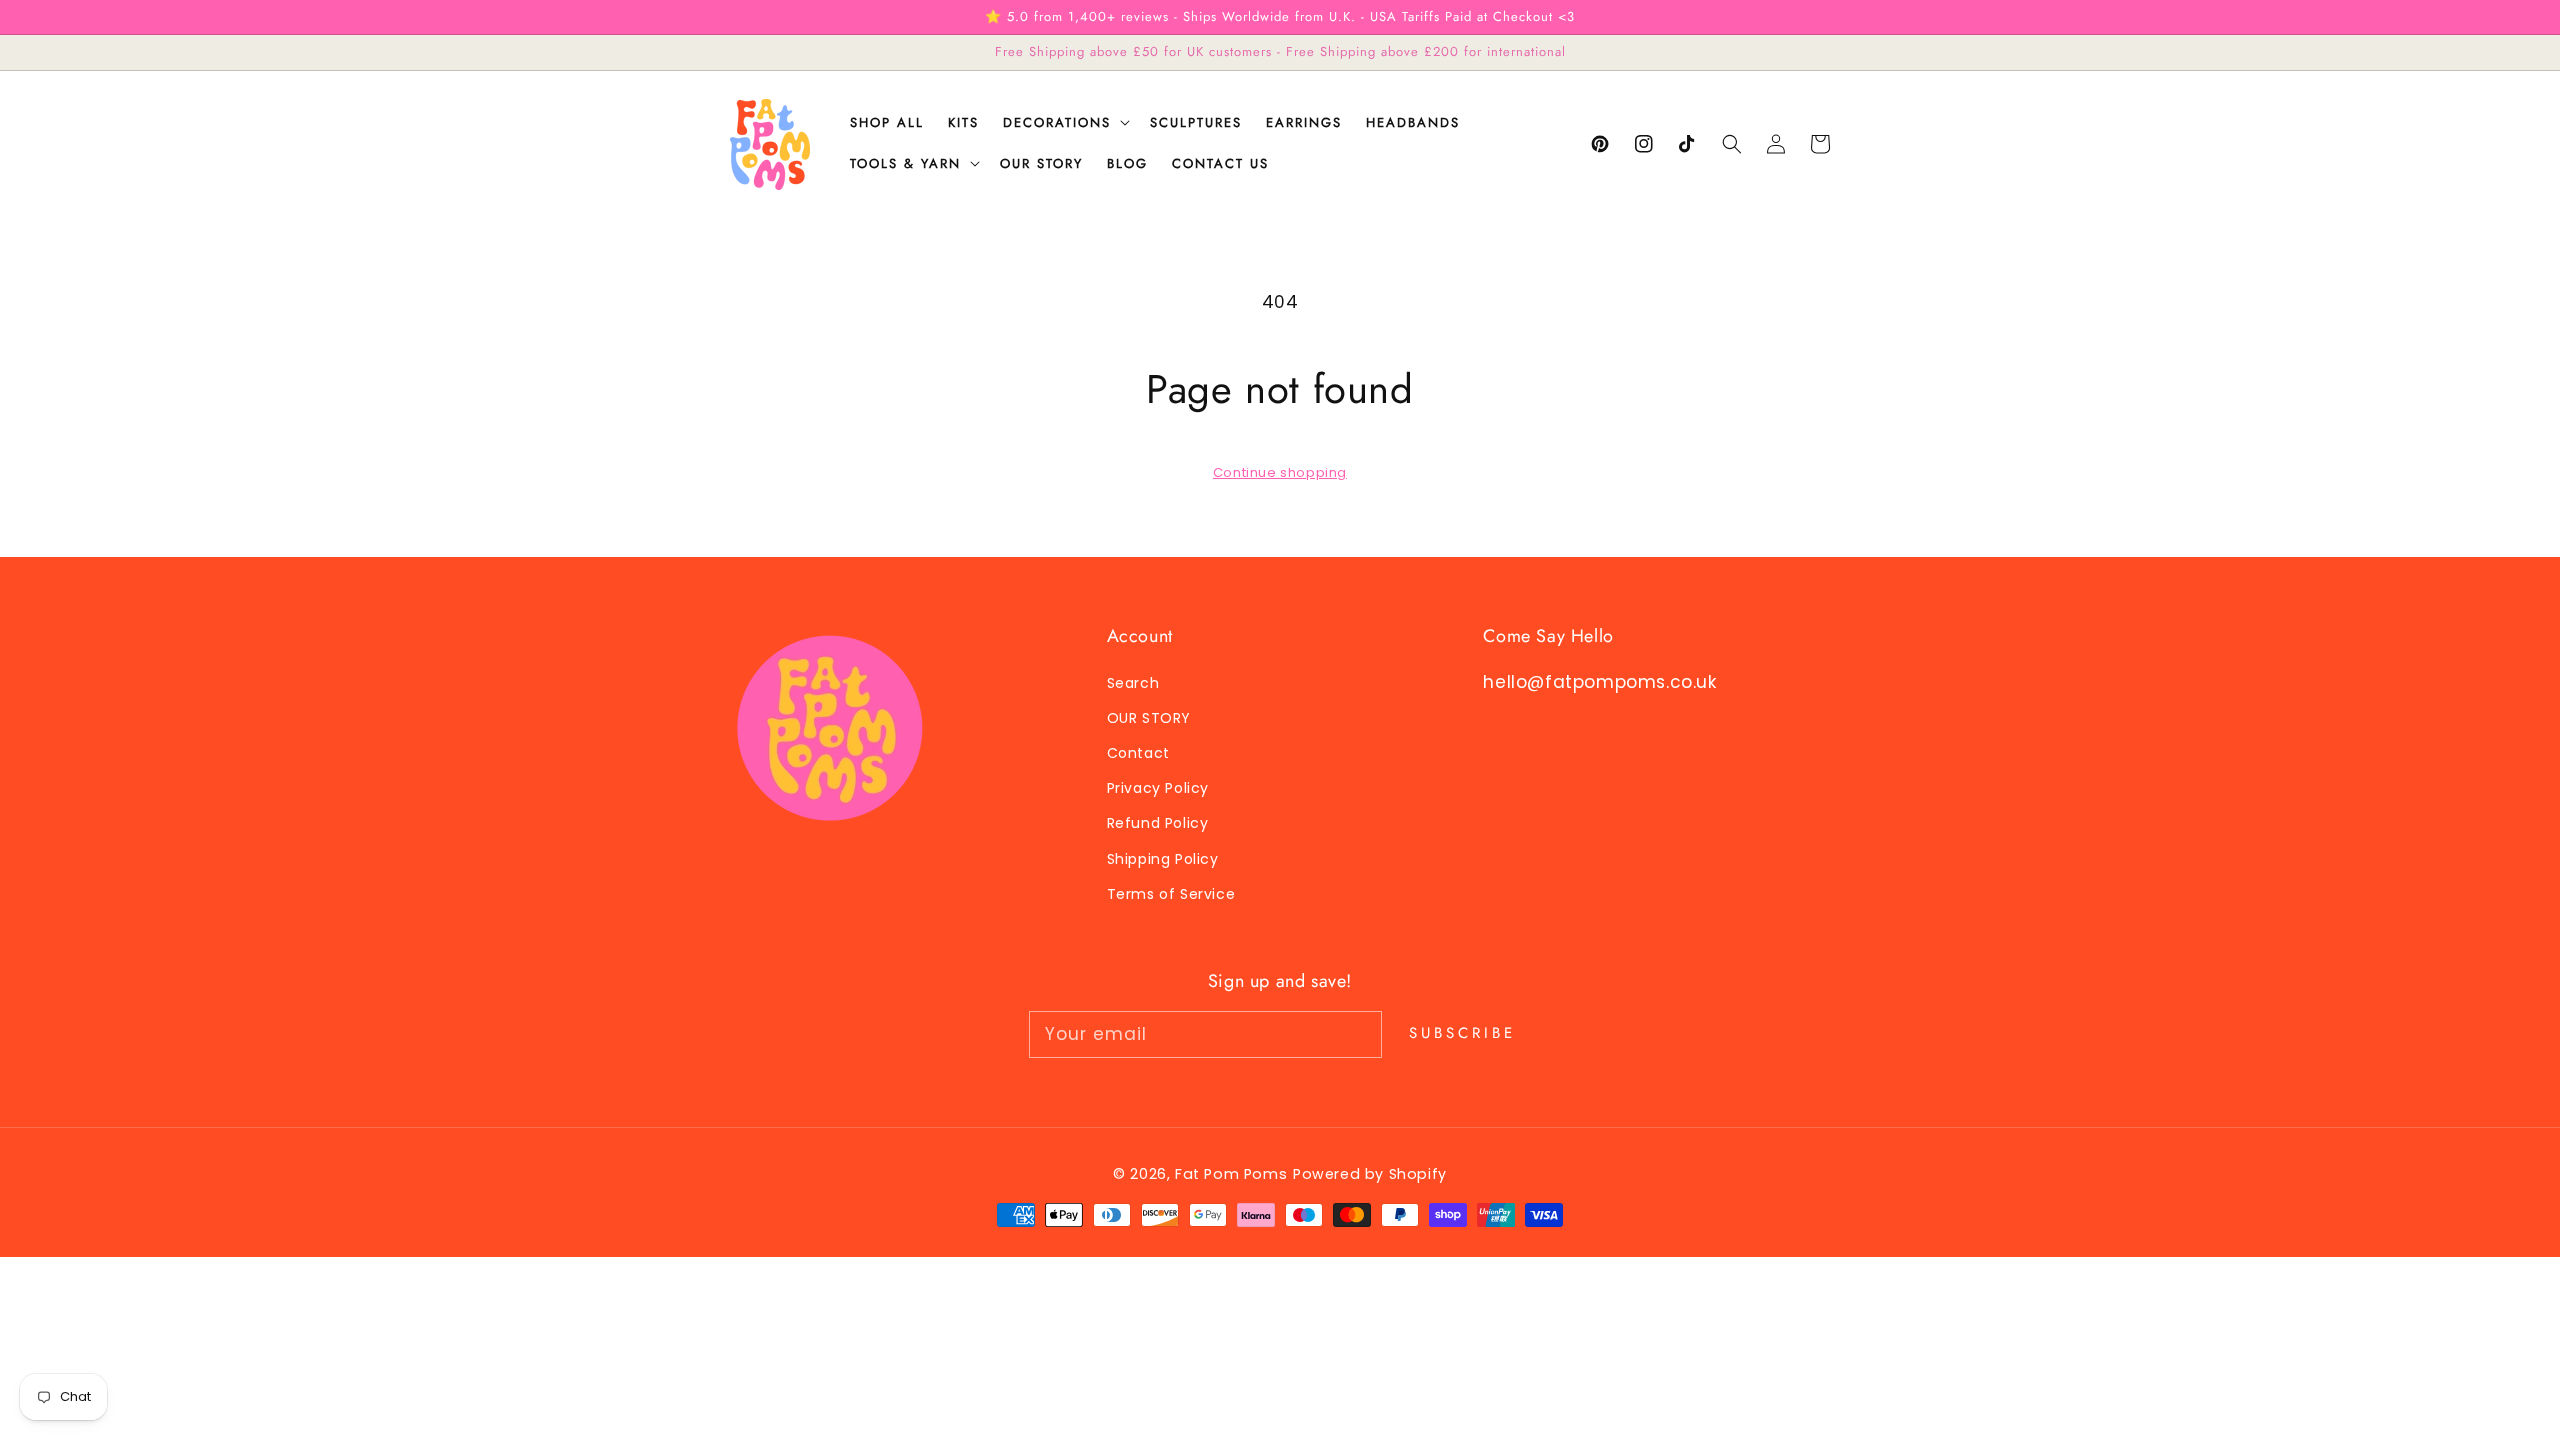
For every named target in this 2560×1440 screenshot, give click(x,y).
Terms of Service (1171, 894)
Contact (1138, 753)
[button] (1732, 144)
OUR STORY (1149, 718)
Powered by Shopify (1370, 1174)
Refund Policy (1158, 823)
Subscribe (1462, 1033)
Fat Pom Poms (1231, 1174)
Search (1133, 683)
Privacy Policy (1158, 788)
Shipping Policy (1163, 859)
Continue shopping (1280, 472)
